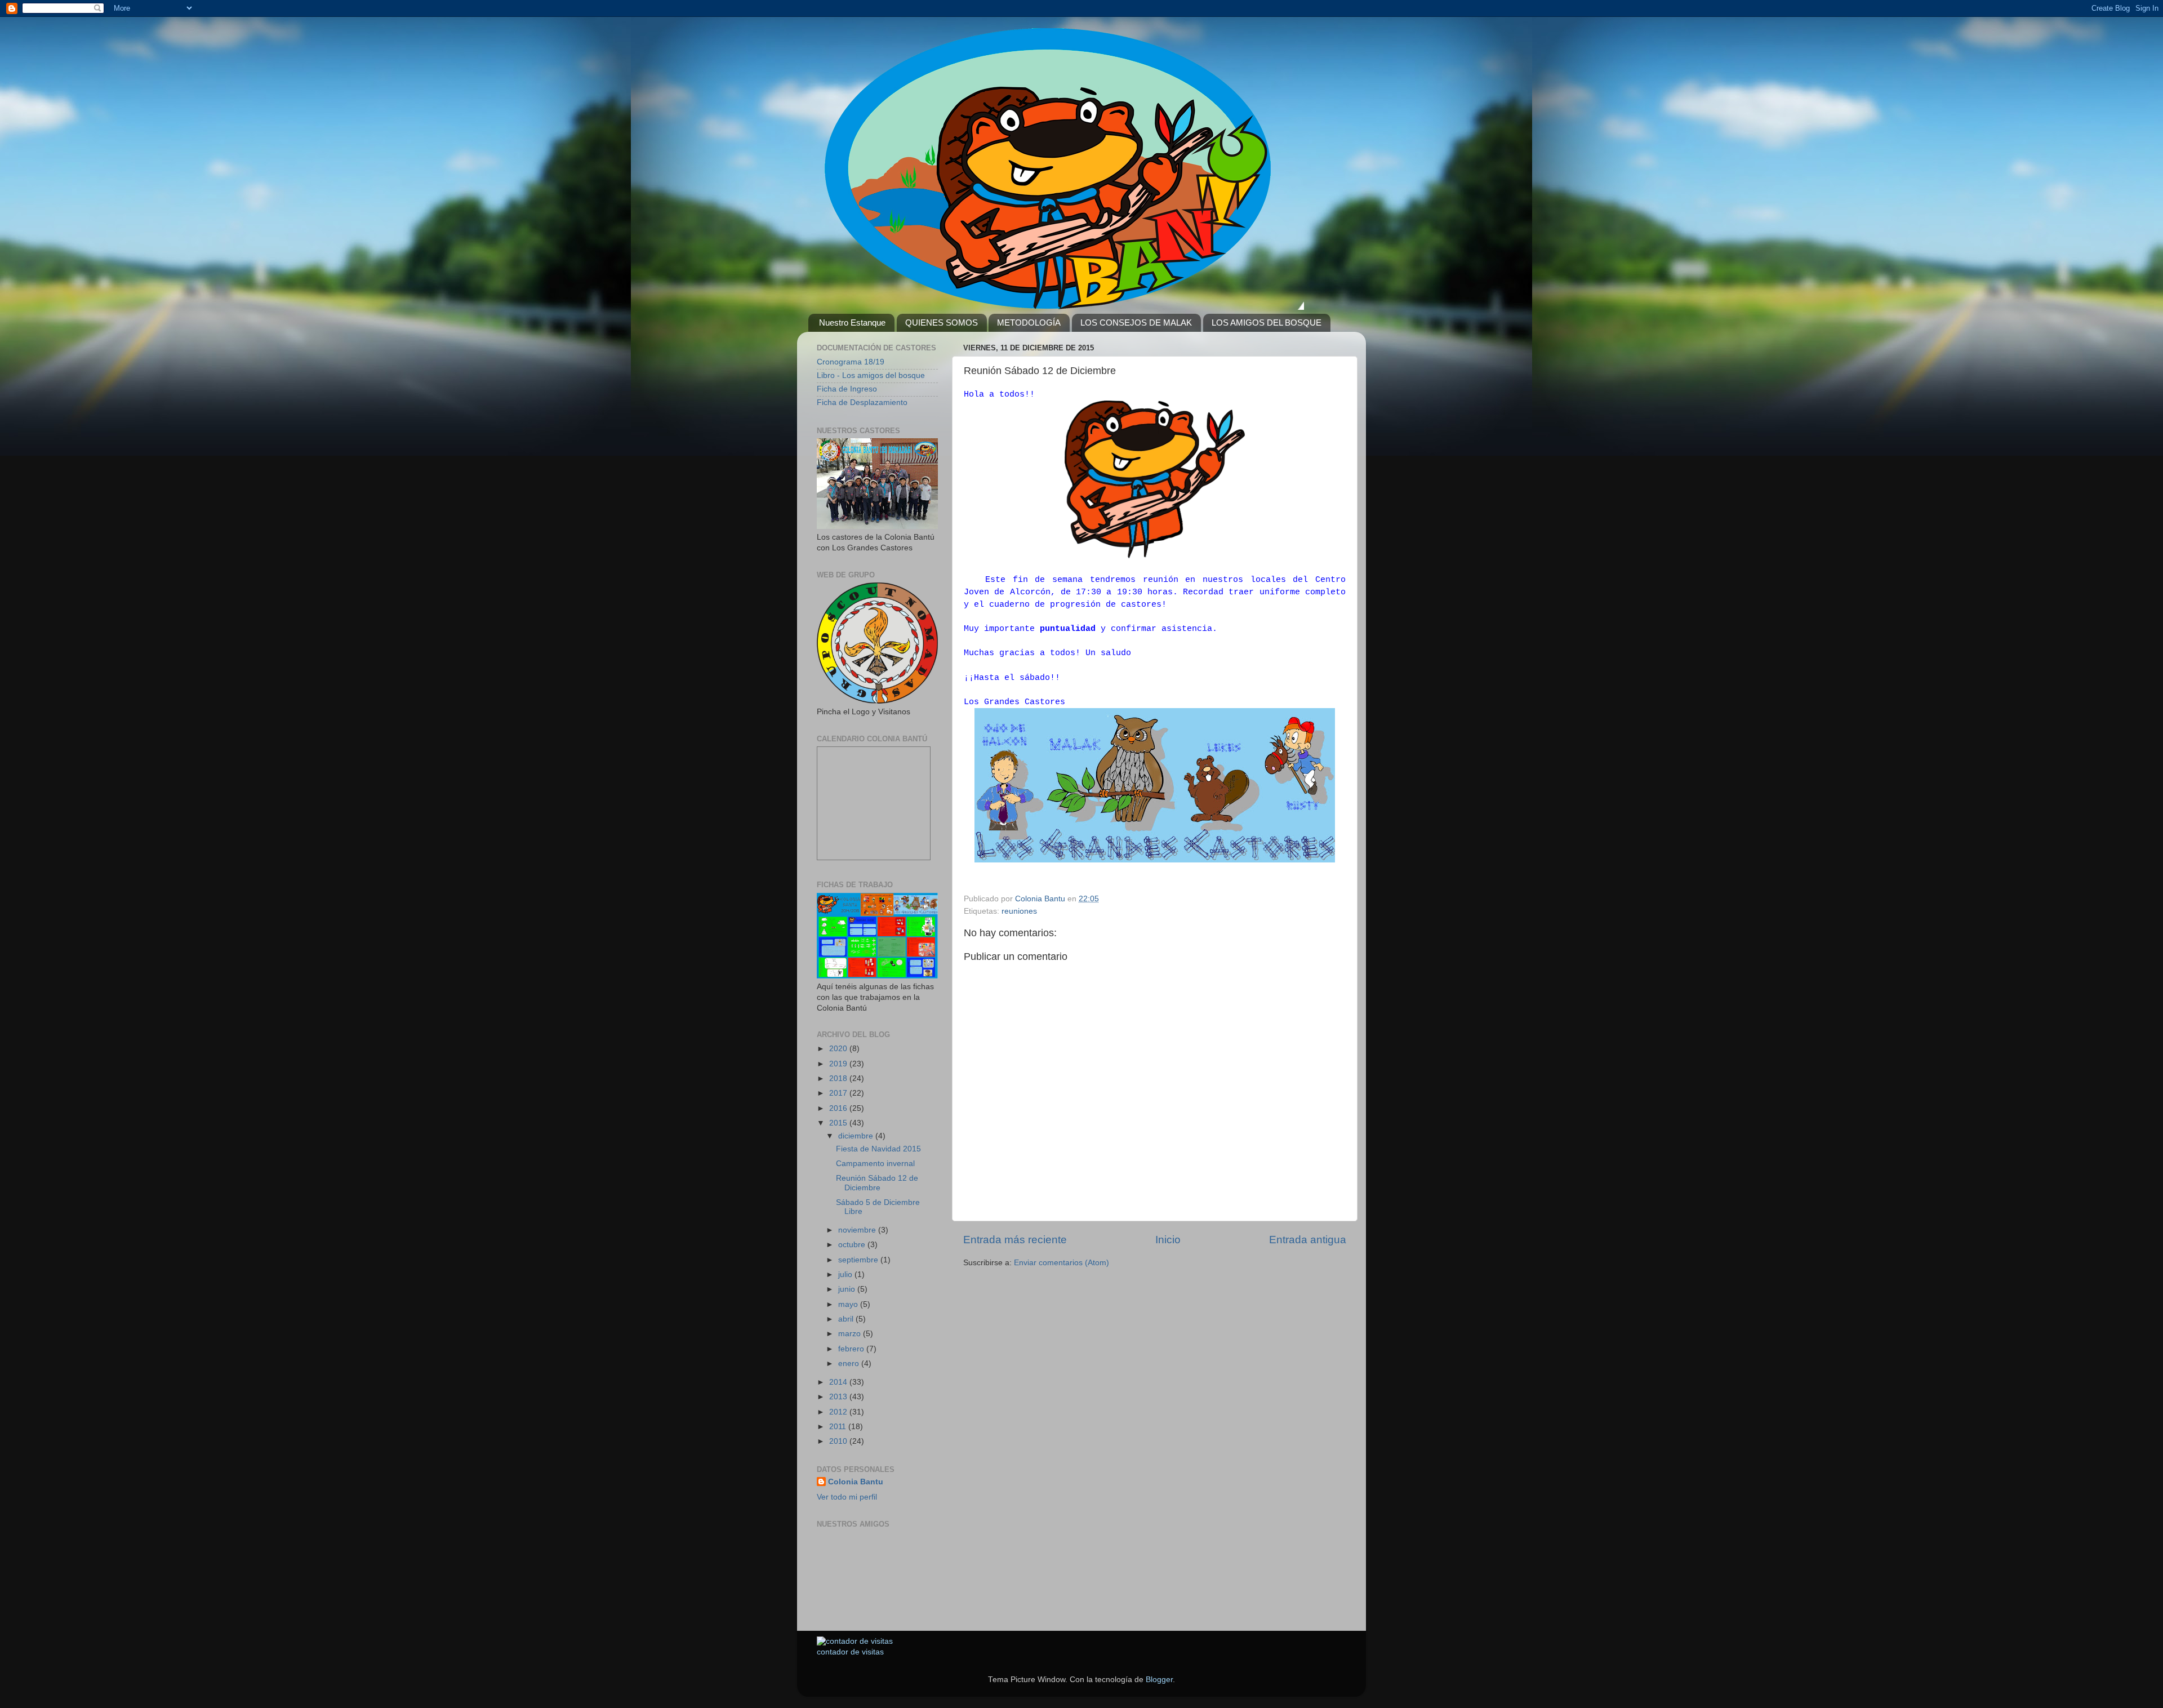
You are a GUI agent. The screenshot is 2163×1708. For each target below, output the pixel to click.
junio (848, 1289)
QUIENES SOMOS (942, 323)
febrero (852, 1349)
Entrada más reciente (1015, 1240)
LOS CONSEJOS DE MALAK (1136, 323)
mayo (849, 1304)
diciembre (857, 1136)
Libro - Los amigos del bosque (871, 375)
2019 (839, 1064)
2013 (839, 1397)
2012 (839, 1412)
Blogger (1159, 1680)
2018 (839, 1078)
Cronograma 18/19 (851, 362)
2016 (839, 1108)
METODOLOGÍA (1029, 323)
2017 (839, 1093)
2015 (839, 1123)
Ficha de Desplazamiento (862, 402)
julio (846, 1275)
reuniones (1019, 911)
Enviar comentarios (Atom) (1062, 1263)
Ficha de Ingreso (847, 389)
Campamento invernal (875, 1164)
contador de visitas (850, 1652)
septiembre (859, 1260)
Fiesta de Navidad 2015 (878, 1149)
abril (847, 1319)
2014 (839, 1382)
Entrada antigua (1308, 1240)
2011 (839, 1427)
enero (850, 1364)
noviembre (858, 1230)
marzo (851, 1334)
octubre (853, 1245)
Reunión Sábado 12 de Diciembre (877, 1183)
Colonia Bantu (856, 1482)
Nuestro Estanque (852, 323)
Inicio (1168, 1240)
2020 (839, 1049)
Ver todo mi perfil (847, 1497)
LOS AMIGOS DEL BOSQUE (1267, 323)
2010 (839, 1441)
